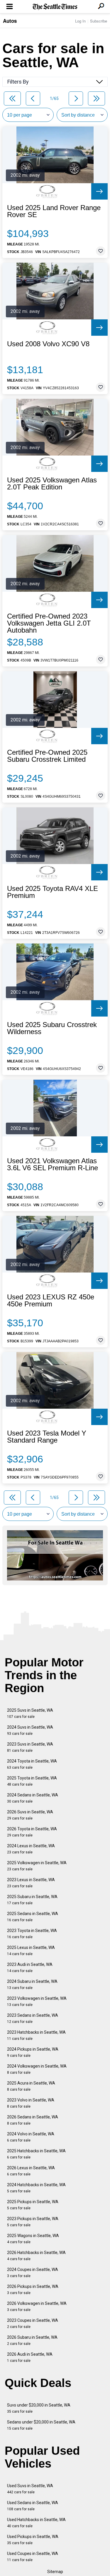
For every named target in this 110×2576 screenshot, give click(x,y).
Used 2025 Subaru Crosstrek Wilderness (52, 1028)
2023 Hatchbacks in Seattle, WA (36, 2035)
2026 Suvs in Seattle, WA (30, 1815)
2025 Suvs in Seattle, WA (30, 1713)
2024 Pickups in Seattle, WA (33, 2052)
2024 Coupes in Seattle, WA (33, 2273)
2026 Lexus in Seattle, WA (31, 2171)
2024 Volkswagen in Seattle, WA (37, 2069)
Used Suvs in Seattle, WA (30, 2489)
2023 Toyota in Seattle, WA (32, 1934)
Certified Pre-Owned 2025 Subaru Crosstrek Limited (47, 756)
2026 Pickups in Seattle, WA (33, 2290)
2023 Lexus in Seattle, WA (31, 1883)
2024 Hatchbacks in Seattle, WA (36, 2188)
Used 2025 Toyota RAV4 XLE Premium (53, 892)
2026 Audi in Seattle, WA (30, 2357)
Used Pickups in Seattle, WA (33, 2540)
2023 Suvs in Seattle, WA (30, 1747)
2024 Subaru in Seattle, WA (32, 1984)
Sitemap (55, 2572)
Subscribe (99, 21)
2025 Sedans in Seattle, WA (33, 1917)
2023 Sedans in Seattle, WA (33, 2018)
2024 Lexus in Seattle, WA (31, 1849)
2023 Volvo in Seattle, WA (31, 2103)
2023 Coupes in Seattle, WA (33, 2323)
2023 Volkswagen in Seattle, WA (37, 2001)
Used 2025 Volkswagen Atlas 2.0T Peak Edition (52, 484)
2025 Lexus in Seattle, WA (31, 1951)
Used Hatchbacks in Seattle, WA (36, 2523)
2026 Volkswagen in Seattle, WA (37, 2306)
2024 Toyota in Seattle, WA (32, 1764)
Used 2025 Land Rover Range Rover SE (54, 211)
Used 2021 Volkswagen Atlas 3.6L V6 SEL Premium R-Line (53, 1164)
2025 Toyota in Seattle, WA (32, 1781)
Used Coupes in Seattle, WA (33, 2557)
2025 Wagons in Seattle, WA (33, 2239)
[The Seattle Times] (55, 7)
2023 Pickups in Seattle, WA (33, 2222)
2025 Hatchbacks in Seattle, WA (36, 2154)
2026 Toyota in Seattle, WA (32, 1832)
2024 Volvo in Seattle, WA (31, 2137)
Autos (10, 21)
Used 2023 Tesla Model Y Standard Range (47, 1437)
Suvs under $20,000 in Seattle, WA (39, 2408)
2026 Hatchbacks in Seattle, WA (36, 2256)
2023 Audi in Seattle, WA (30, 1968)
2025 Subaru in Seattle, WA (32, 1900)
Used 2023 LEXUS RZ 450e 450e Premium (51, 1301)
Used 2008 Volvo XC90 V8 (48, 344)
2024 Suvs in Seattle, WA (30, 1730)
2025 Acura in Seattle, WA (31, 2086)
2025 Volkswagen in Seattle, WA (37, 1866)
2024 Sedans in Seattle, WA (33, 1798)
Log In (80, 21)
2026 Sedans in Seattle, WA (33, 2120)
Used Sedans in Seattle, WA (33, 2506)
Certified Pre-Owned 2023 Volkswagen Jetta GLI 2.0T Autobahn (49, 623)
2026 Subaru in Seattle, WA (32, 2340)
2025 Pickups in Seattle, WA (33, 2205)
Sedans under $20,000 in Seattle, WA (41, 2425)
